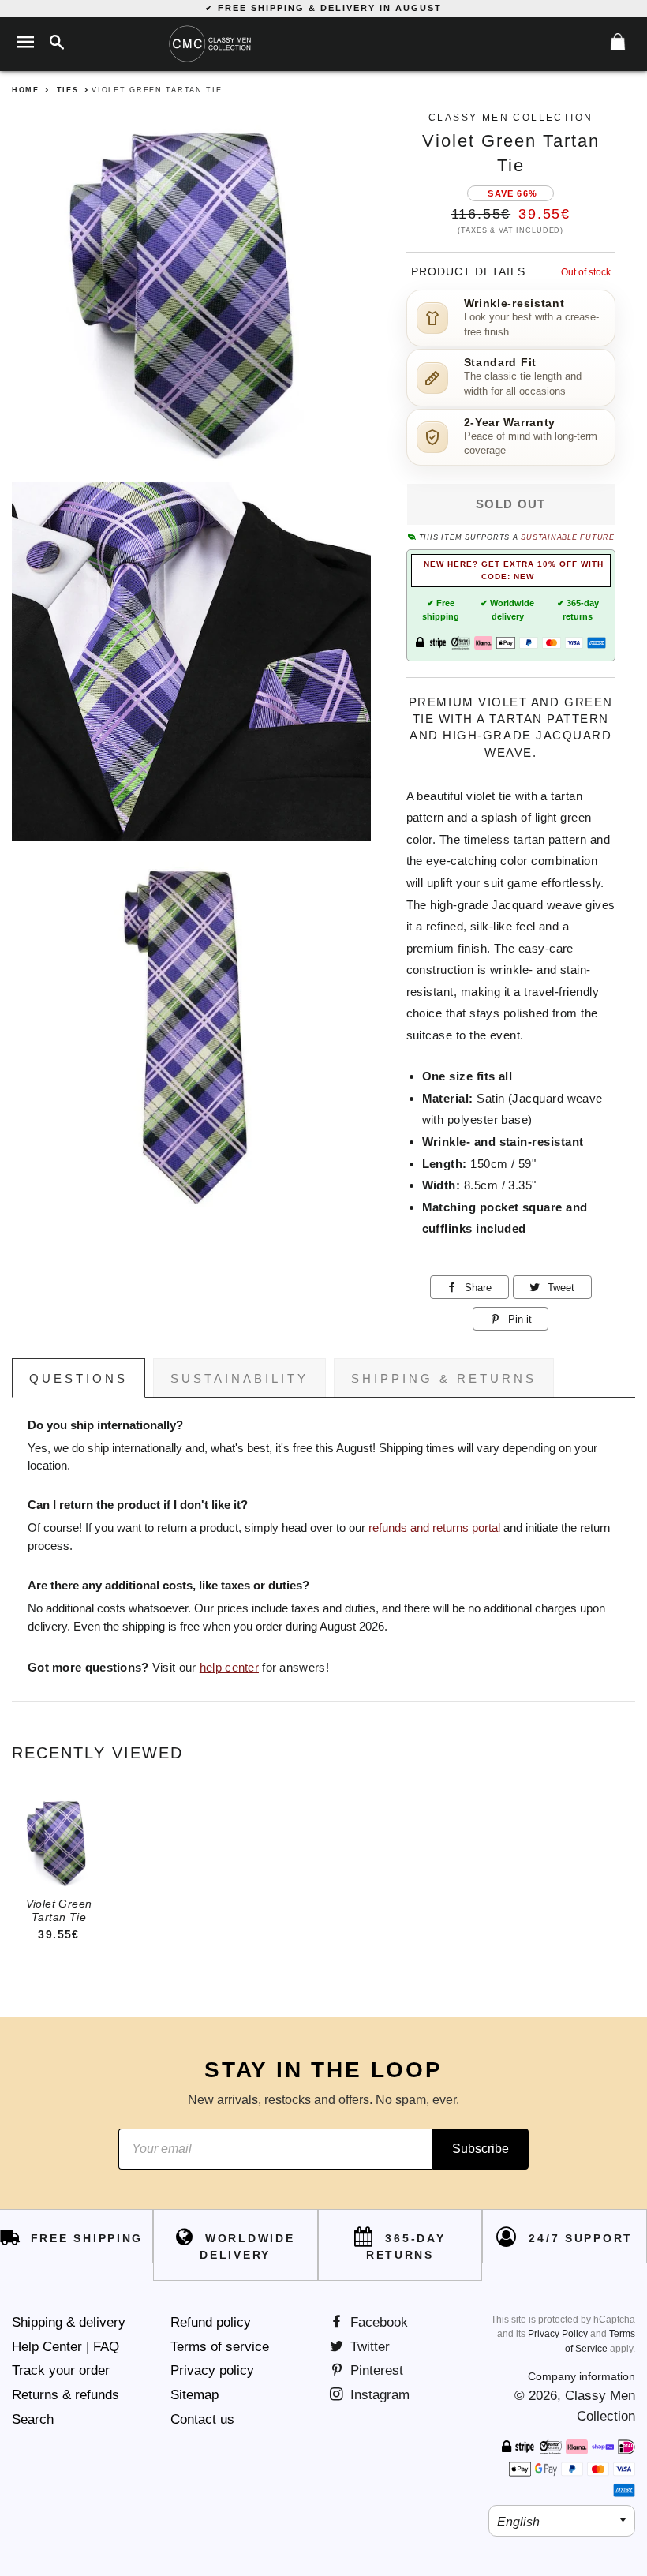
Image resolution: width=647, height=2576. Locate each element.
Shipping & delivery (69, 2322)
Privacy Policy (558, 2334)
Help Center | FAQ (65, 2347)
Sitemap (194, 2395)
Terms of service (220, 2347)
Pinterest (375, 2370)
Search (33, 2419)
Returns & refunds (65, 2395)
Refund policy (211, 2322)
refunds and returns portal (434, 1528)
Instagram (378, 2395)
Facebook (377, 2322)
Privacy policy (212, 2370)
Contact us (202, 2419)
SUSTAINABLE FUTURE (567, 537)
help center (229, 1668)
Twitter (368, 2347)
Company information (582, 2376)
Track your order (61, 2370)
